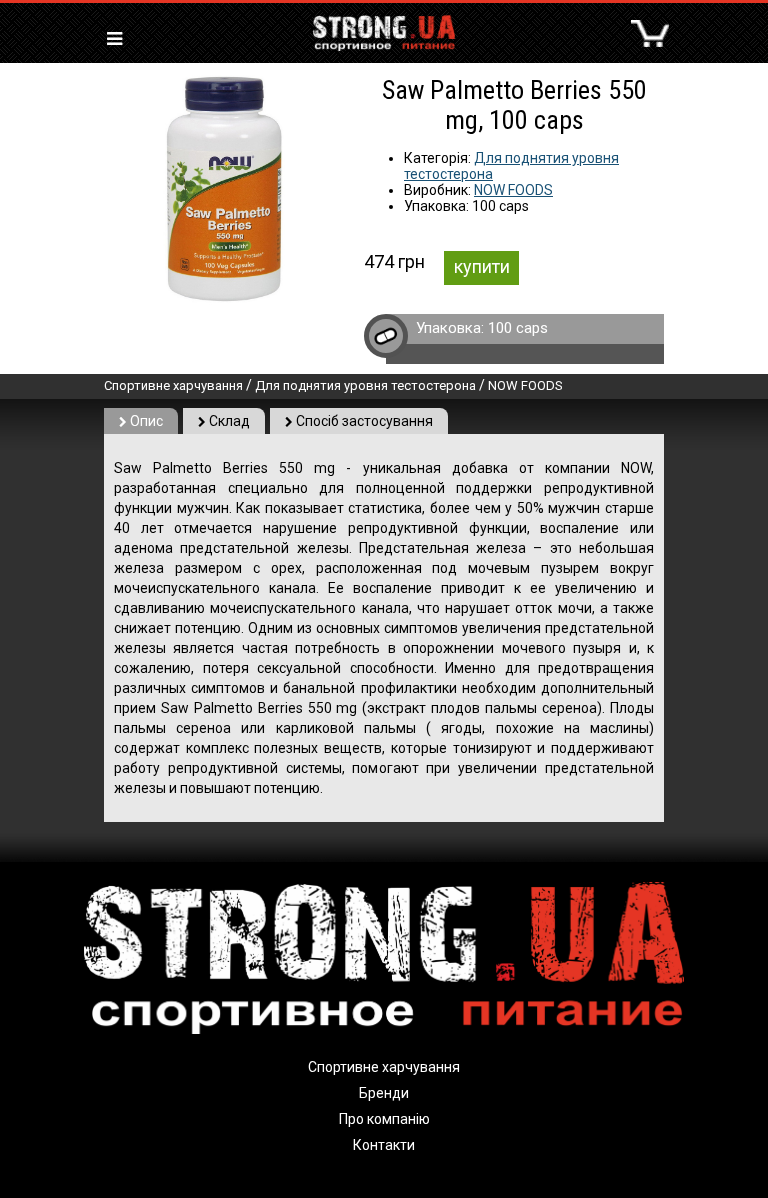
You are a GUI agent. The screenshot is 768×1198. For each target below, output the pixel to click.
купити (482, 266)
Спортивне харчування (173, 385)
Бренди (384, 1093)
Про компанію (384, 1119)
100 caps (518, 328)
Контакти (384, 1145)
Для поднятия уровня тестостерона (365, 385)
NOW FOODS (513, 190)
